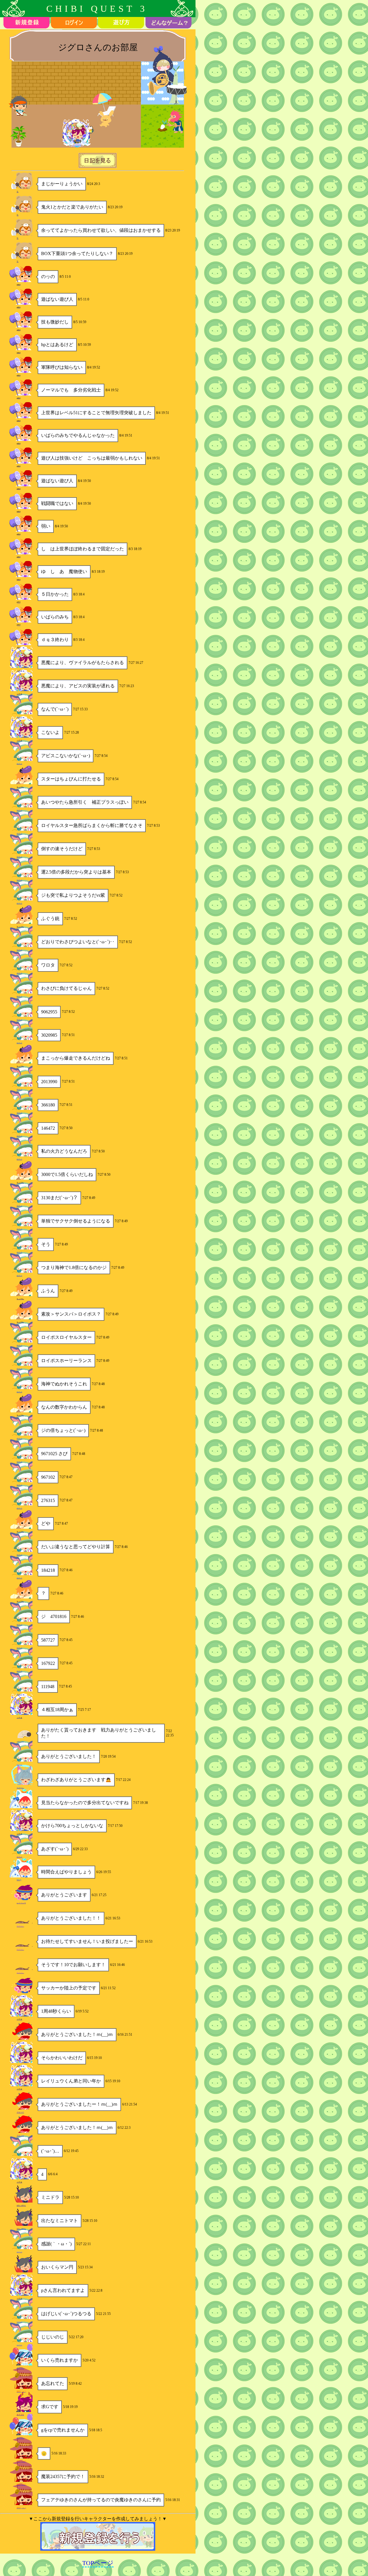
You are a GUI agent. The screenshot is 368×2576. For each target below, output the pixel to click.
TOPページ (98, 2563)
